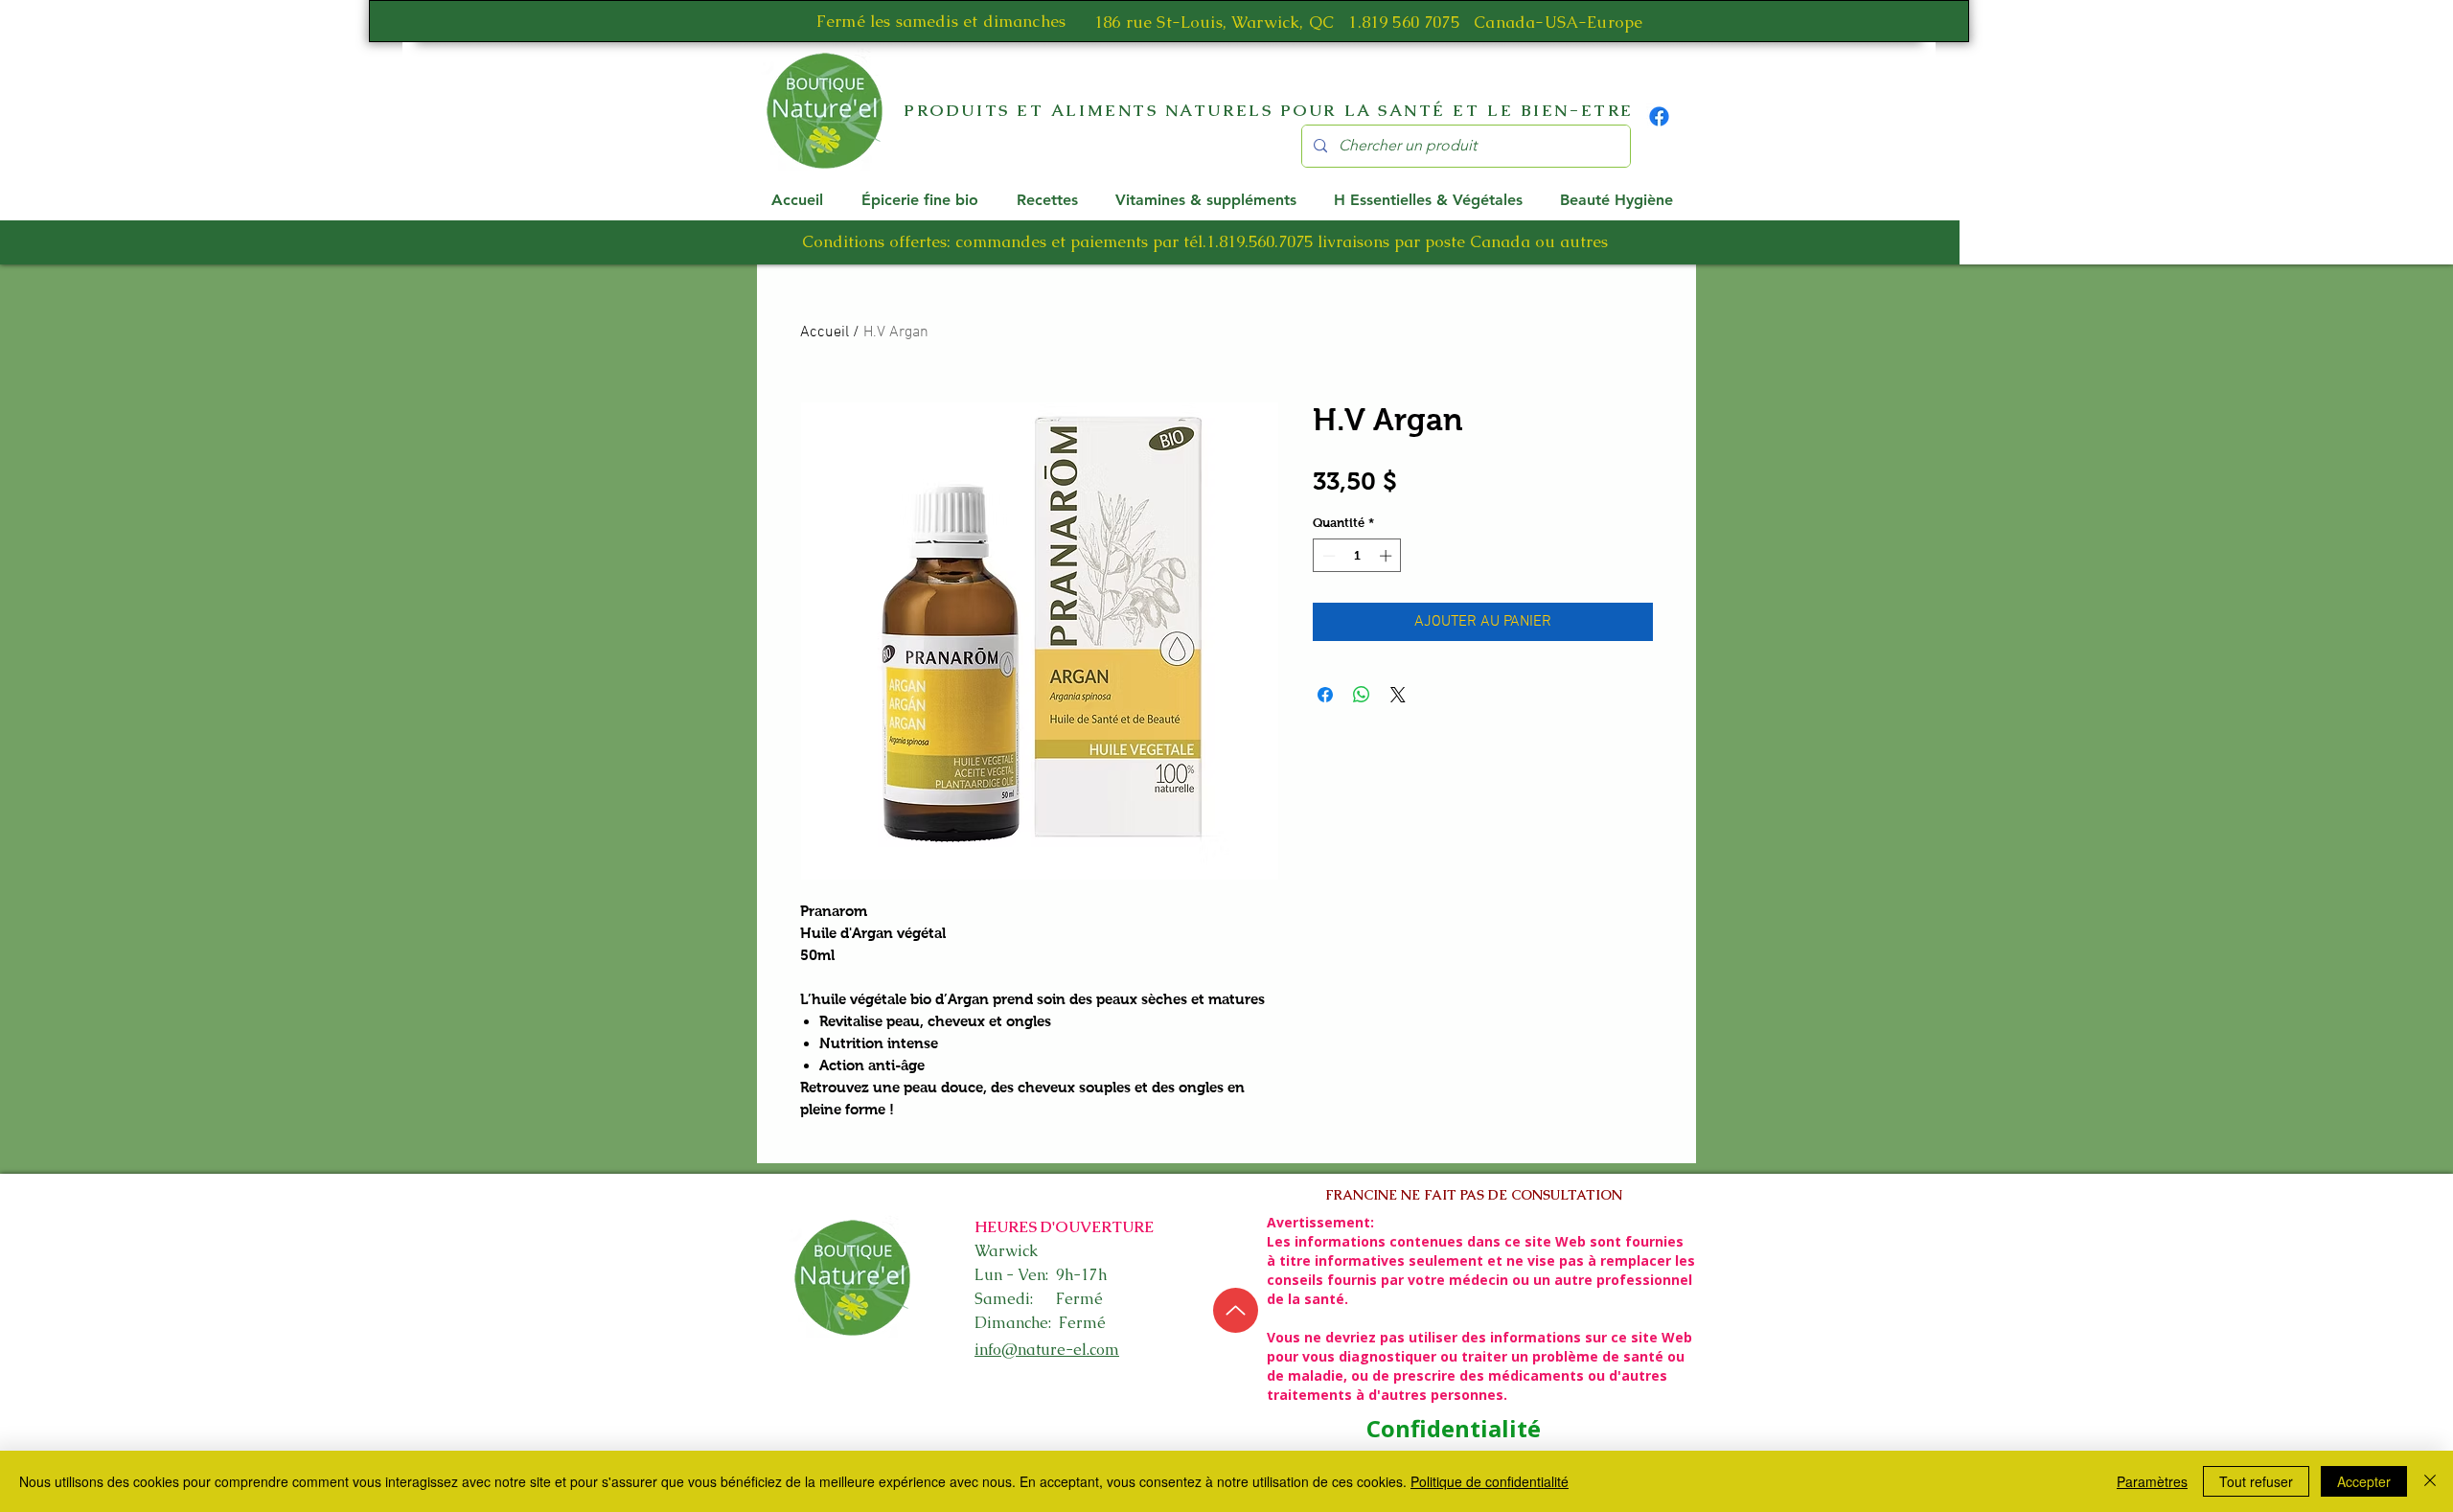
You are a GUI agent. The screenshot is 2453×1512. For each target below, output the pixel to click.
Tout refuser (2256, 1481)
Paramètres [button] (2152, 1481)
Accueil (825, 332)
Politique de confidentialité (1490, 1481)
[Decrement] (1327, 556)
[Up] (1236, 1310)
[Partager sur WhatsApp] (1362, 695)
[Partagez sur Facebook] (1325, 695)
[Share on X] (1398, 695)
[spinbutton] (1357, 556)
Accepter (2364, 1481)
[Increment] (1387, 556)
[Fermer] (2430, 1481)
